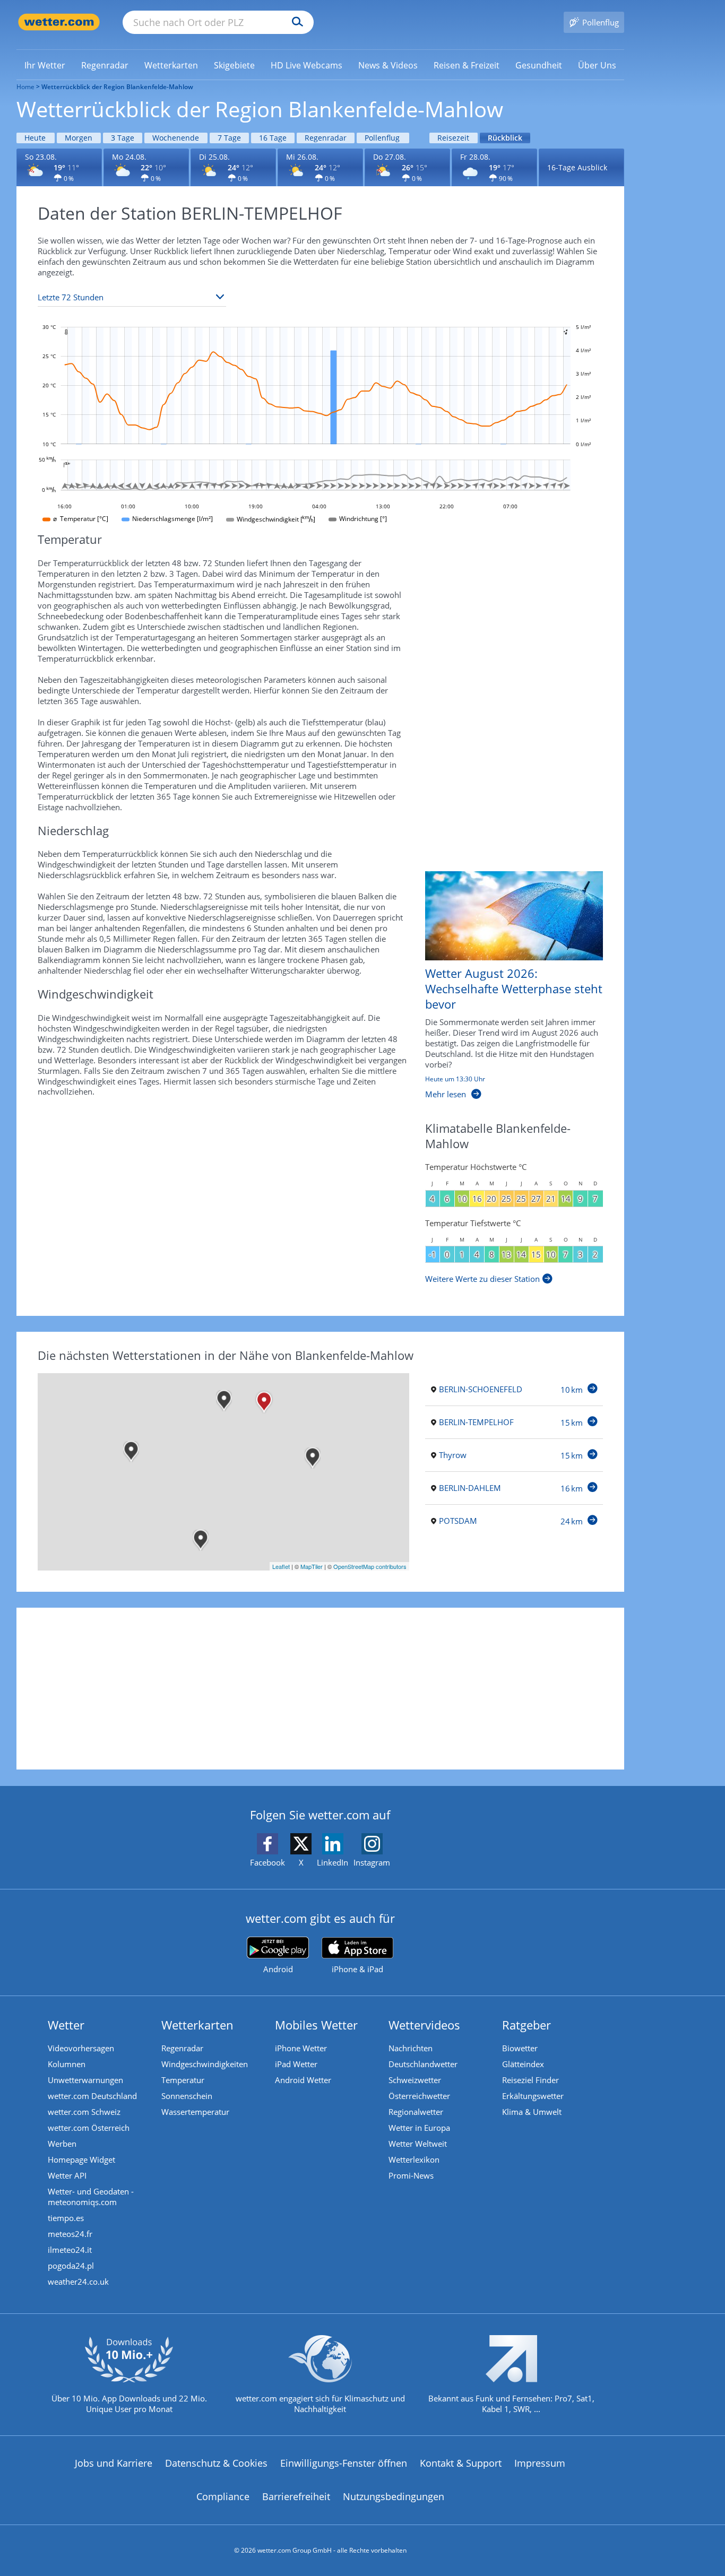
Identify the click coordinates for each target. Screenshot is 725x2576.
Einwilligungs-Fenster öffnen (344, 2463)
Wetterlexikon (414, 2159)
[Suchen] (295, 22)
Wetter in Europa (419, 2128)
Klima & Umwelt (532, 2112)
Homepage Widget (81, 2159)
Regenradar (326, 138)
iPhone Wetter (301, 2048)
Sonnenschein (187, 2096)
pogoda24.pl (71, 2266)
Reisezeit (453, 138)
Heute (35, 138)
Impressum (540, 2463)
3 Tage (123, 138)
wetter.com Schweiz (84, 2112)
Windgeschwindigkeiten (205, 2064)
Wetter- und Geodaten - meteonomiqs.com (91, 2197)
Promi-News (411, 2175)
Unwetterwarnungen (85, 2080)
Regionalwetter (416, 2112)
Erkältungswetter (533, 2096)
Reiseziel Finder (530, 2080)
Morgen (79, 138)
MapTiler (312, 1566)
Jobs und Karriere (114, 2463)
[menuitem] (45, 65)
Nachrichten (411, 2048)
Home (25, 87)
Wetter (66, 2025)
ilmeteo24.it (70, 2250)
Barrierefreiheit (296, 2496)
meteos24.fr (70, 2234)
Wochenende (176, 138)
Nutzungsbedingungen (394, 2496)
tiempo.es (66, 2218)
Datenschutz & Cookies (216, 2463)
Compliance (223, 2496)
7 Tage (229, 138)
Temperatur (183, 2080)
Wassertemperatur (195, 2112)
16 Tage (273, 138)
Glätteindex (523, 2064)
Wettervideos (424, 2025)
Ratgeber (527, 2025)
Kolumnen (67, 2064)
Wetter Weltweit (418, 2144)
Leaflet (281, 1566)
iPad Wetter (296, 2064)
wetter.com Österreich (89, 2128)
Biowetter (520, 2048)
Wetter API (67, 2175)
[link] (45, 65)
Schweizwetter (415, 2080)
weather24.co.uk (78, 2282)
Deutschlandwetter (423, 2064)
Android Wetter (303, 2080)
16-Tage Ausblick (577, 167)
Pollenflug (382, 138)
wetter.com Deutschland (92, 2096)
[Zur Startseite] (59, 22)
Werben (62, 2144)
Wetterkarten (197, 2025)
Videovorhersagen (81, 2048)
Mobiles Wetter (316, 2025)
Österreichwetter (419, 2096)
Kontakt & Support (461, 2463)
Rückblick (505, 138)
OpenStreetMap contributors (370, 1566)
